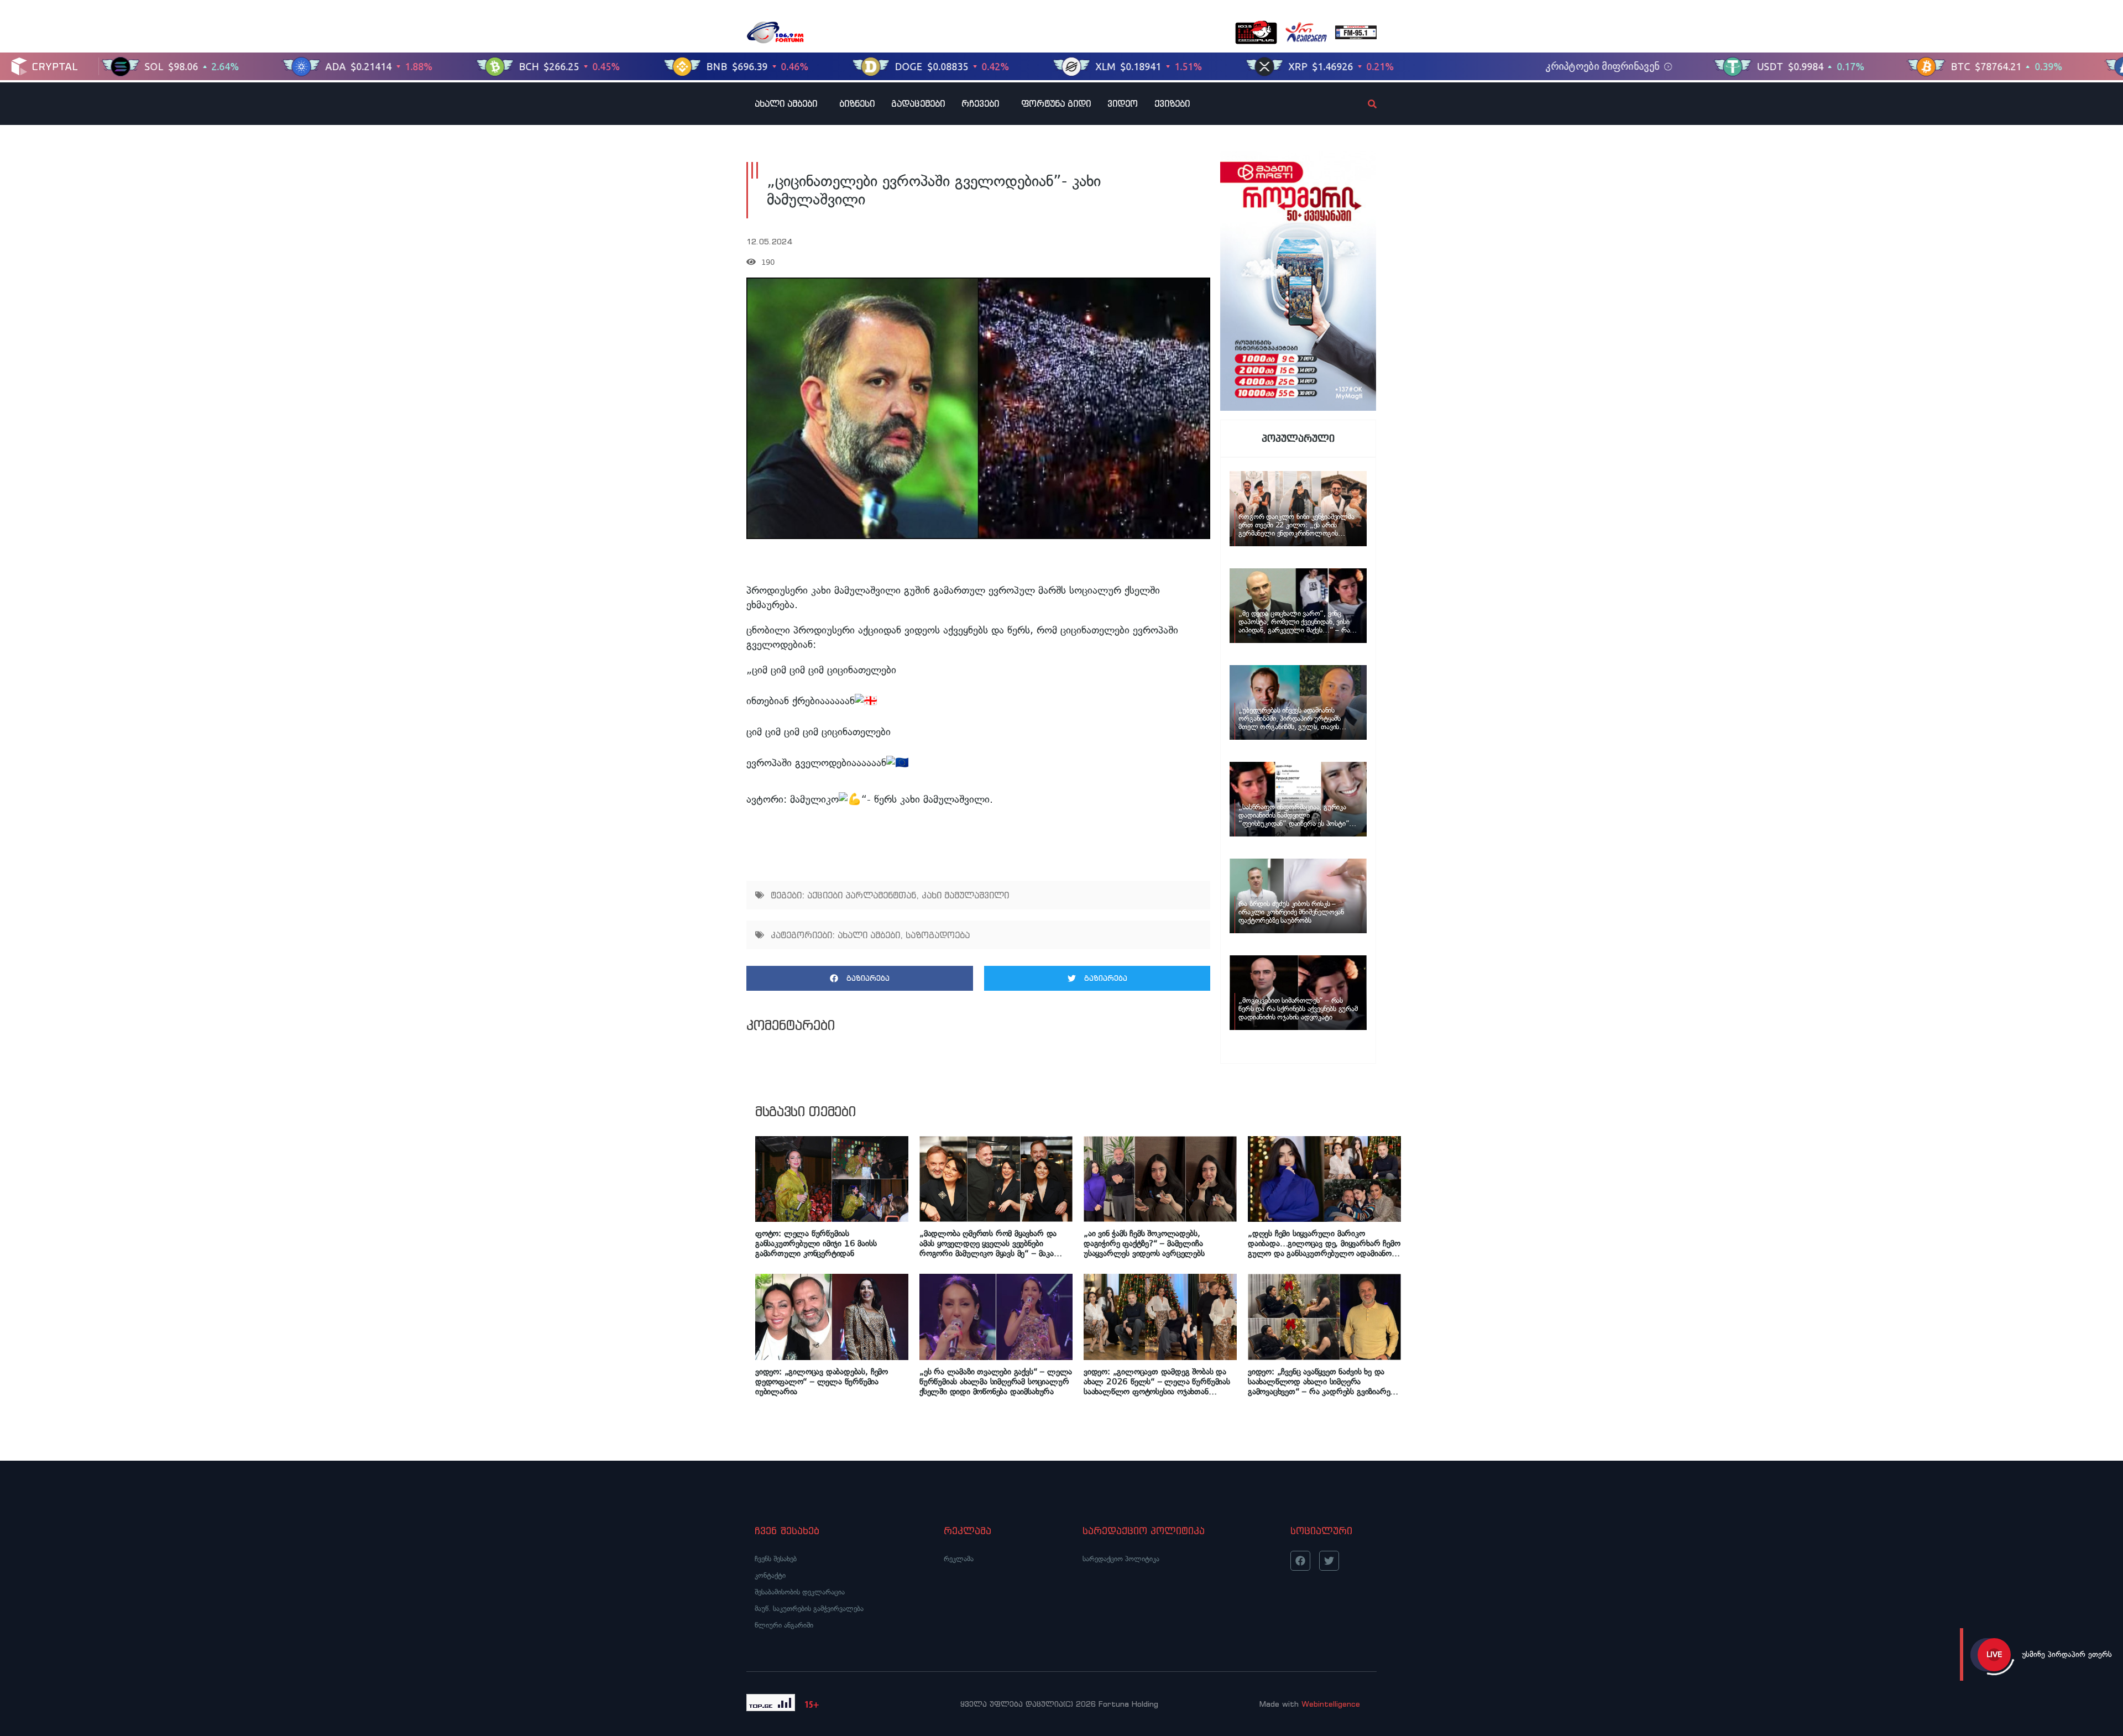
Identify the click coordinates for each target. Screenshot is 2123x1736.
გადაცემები (918, 103)
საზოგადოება (938, 935)
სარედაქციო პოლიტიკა (1121, 1559)
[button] (860, 978)
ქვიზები (1172, 103)
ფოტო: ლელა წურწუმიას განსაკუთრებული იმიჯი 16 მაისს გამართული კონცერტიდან (816, 1243)
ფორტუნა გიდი (1056, 103)
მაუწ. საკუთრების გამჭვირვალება (809, 1609)
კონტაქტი (770, 1575)
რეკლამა (959, 1559)
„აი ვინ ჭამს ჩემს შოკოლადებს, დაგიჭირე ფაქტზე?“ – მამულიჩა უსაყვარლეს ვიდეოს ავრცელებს (1144, 1243)
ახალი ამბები (786, 103)
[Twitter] (1329, 1561)
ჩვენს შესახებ (776, 1559)
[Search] (1363, 104)
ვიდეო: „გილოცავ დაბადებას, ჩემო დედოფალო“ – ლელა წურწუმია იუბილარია (822, 1382)
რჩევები (980, 103)
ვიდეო (1123, 103)
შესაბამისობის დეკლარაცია (800, 1592)
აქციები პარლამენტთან (862, 895)
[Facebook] (1300, 1561)
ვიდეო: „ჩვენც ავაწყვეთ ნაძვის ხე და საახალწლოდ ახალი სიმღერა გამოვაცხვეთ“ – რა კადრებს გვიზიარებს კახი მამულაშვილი (1323, 1382)
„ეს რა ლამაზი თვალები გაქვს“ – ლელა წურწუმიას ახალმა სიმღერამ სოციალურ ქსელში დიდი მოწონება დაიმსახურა (996, 1382)
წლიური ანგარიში (784, 1625)
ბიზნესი (857, 103)
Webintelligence (1331, 1704)
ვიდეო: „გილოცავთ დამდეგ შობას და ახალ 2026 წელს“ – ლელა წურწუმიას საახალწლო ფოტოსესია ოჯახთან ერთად (1157, 1382)
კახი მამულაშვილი (965, 895)
